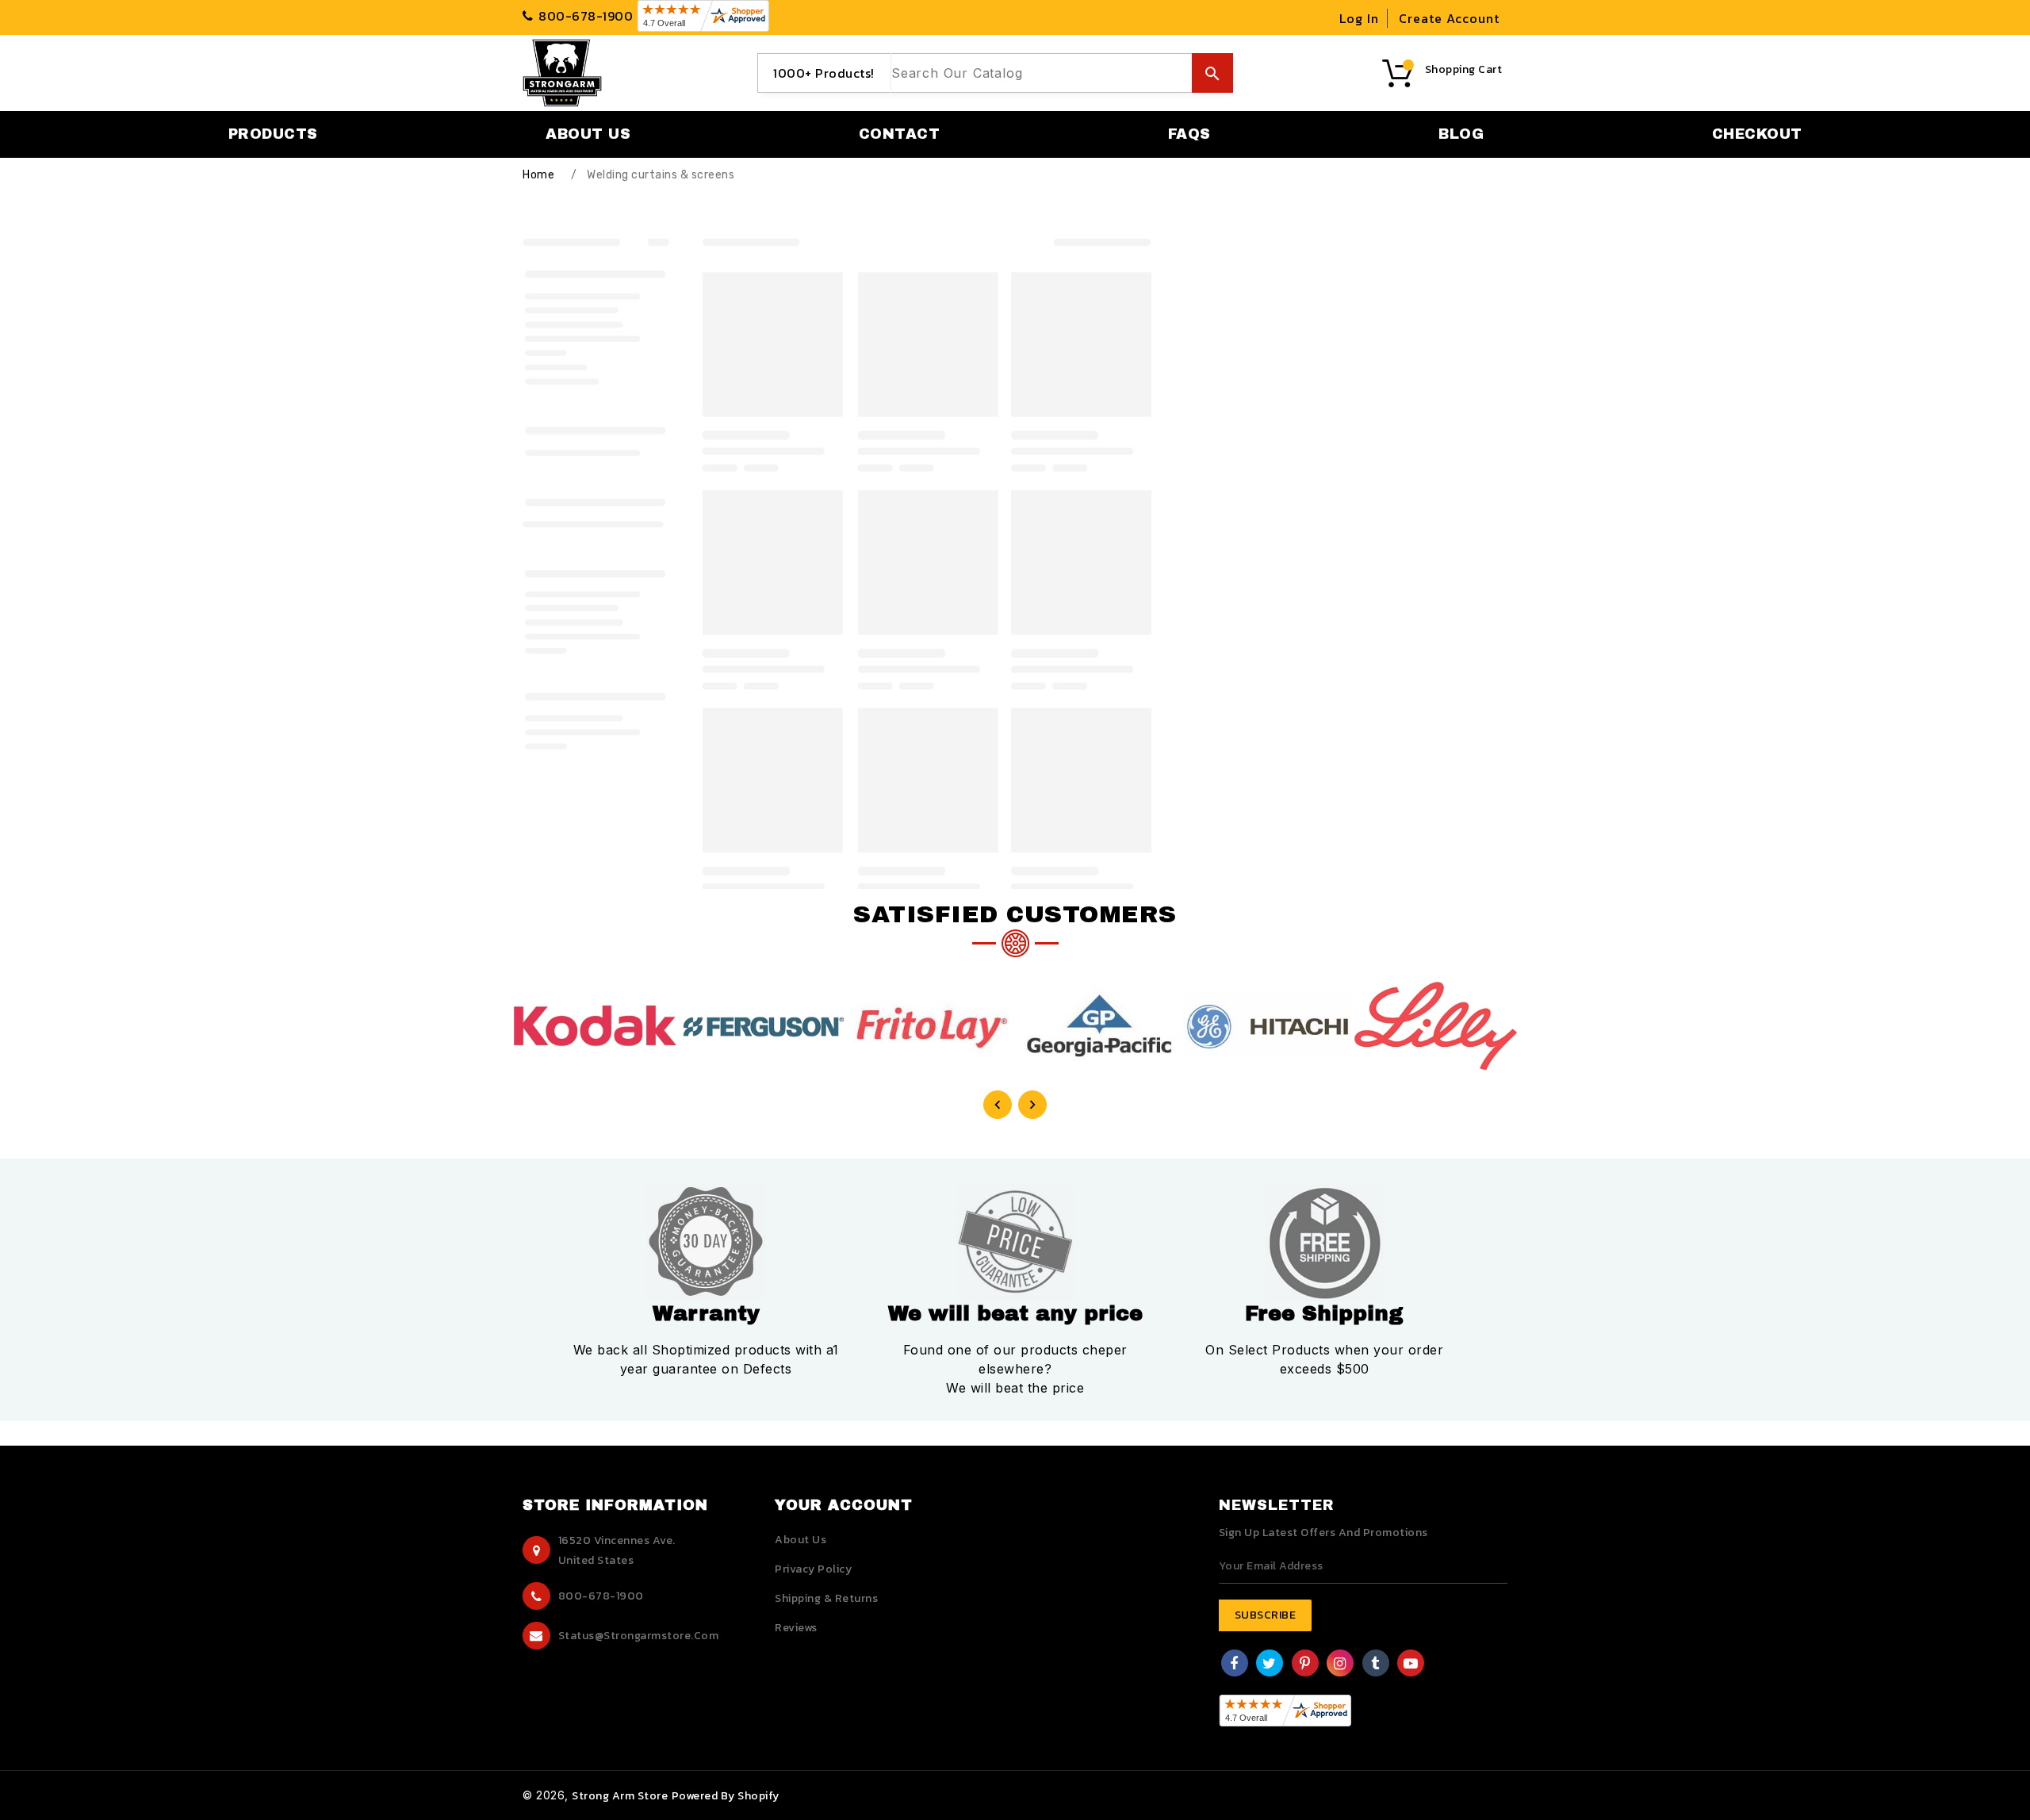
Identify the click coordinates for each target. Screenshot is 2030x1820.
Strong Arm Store (620, 1796)
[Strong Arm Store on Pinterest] (1305, 1665)
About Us (801, 1540)
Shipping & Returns (826, 1598)
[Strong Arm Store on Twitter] (1270, 1665)
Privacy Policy (813, 1569)
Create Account (1449, 18)
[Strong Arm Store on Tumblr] (1375, 1665)
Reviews (796, 1628)
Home (538, 175)
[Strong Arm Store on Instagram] (1340, 1665)
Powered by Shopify (726, 1796)
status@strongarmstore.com (639, 1636)
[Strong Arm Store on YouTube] (1411, 1665)
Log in (1359, 18)
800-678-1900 (601, 1596)
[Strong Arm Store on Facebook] (1234, 1665)
